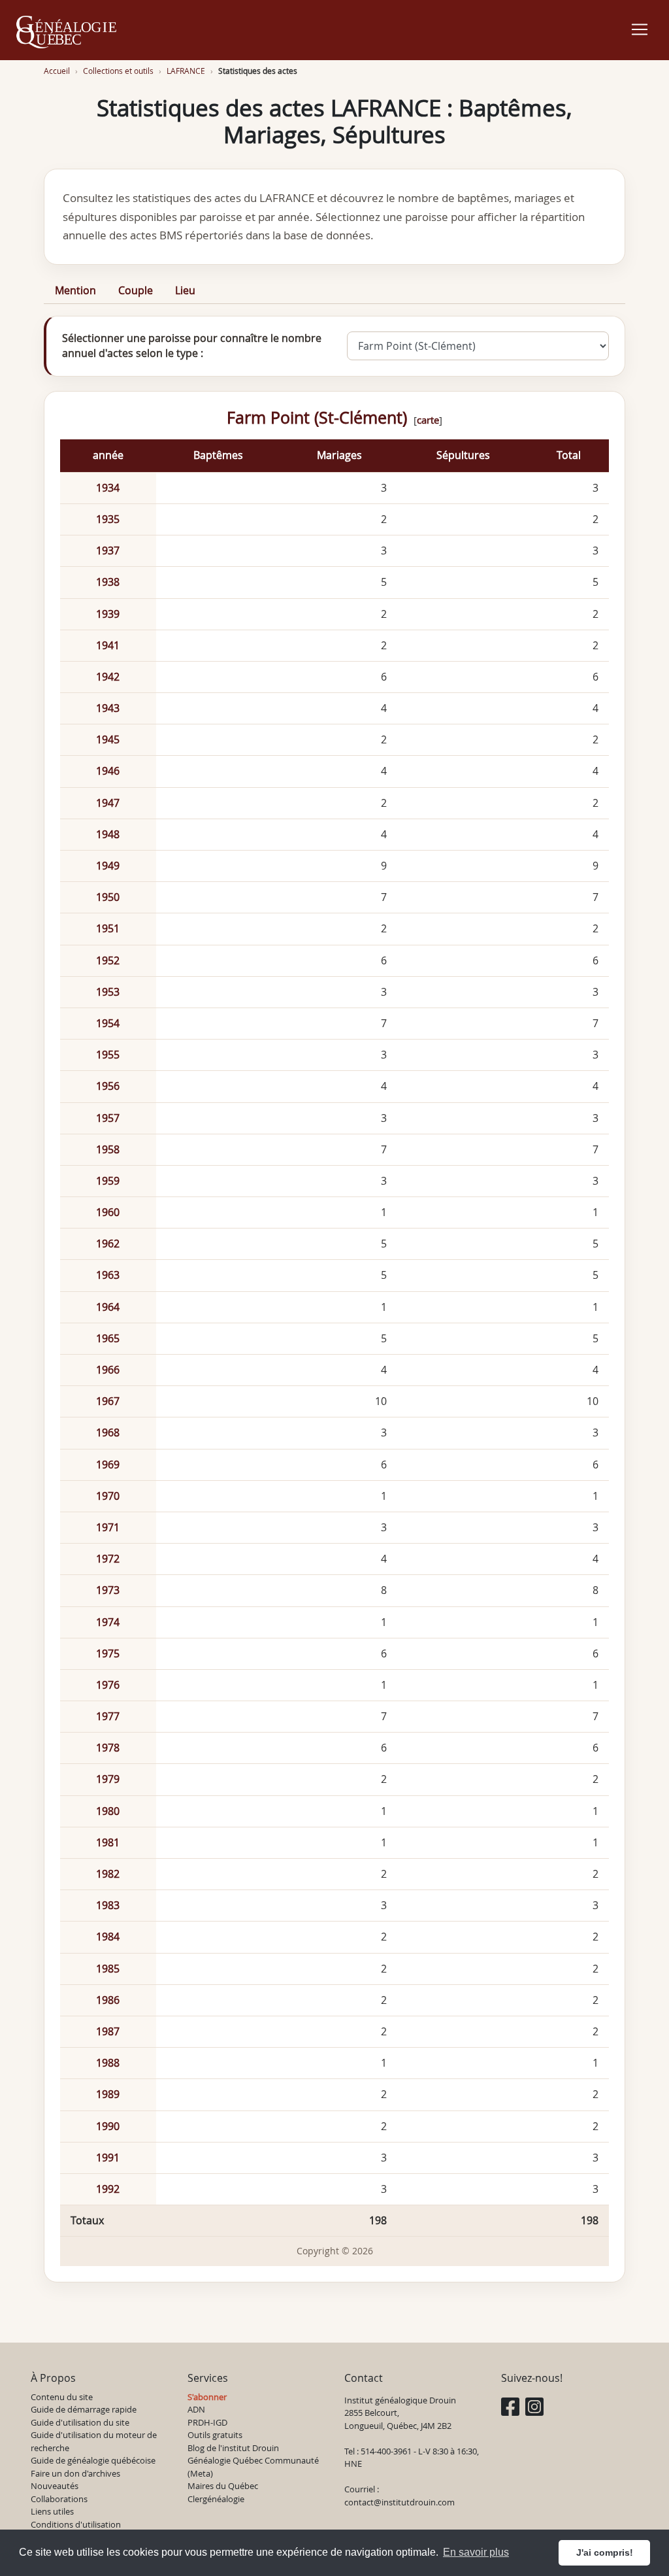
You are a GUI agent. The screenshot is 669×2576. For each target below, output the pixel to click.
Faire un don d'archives (75, 2473)
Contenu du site (62, 2397)
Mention (75, 290)
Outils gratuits (215, 2435)
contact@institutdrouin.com (400, 2502)
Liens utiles (52, 2511)
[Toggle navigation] (640, 29)
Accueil (57, 71)
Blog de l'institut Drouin (233, 2448)
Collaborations (59, 2499)
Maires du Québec (223, 2486)
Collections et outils (118, 71)
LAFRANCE (186, 71)
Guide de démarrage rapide (84, 2409)
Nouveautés (55, 2486)
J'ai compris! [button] (605, 2552)
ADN (196, 2409)
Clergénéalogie (216, 2499)
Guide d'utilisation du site (80, 2422)
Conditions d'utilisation (76, 2524)
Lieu (185, 290)
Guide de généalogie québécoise (93, 2460)
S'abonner (207, 2397)
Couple (136, 290)
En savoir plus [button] (476, 2552)
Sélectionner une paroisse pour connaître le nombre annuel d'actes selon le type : (192, 346)
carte (428, 420)
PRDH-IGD (207, 2422)
